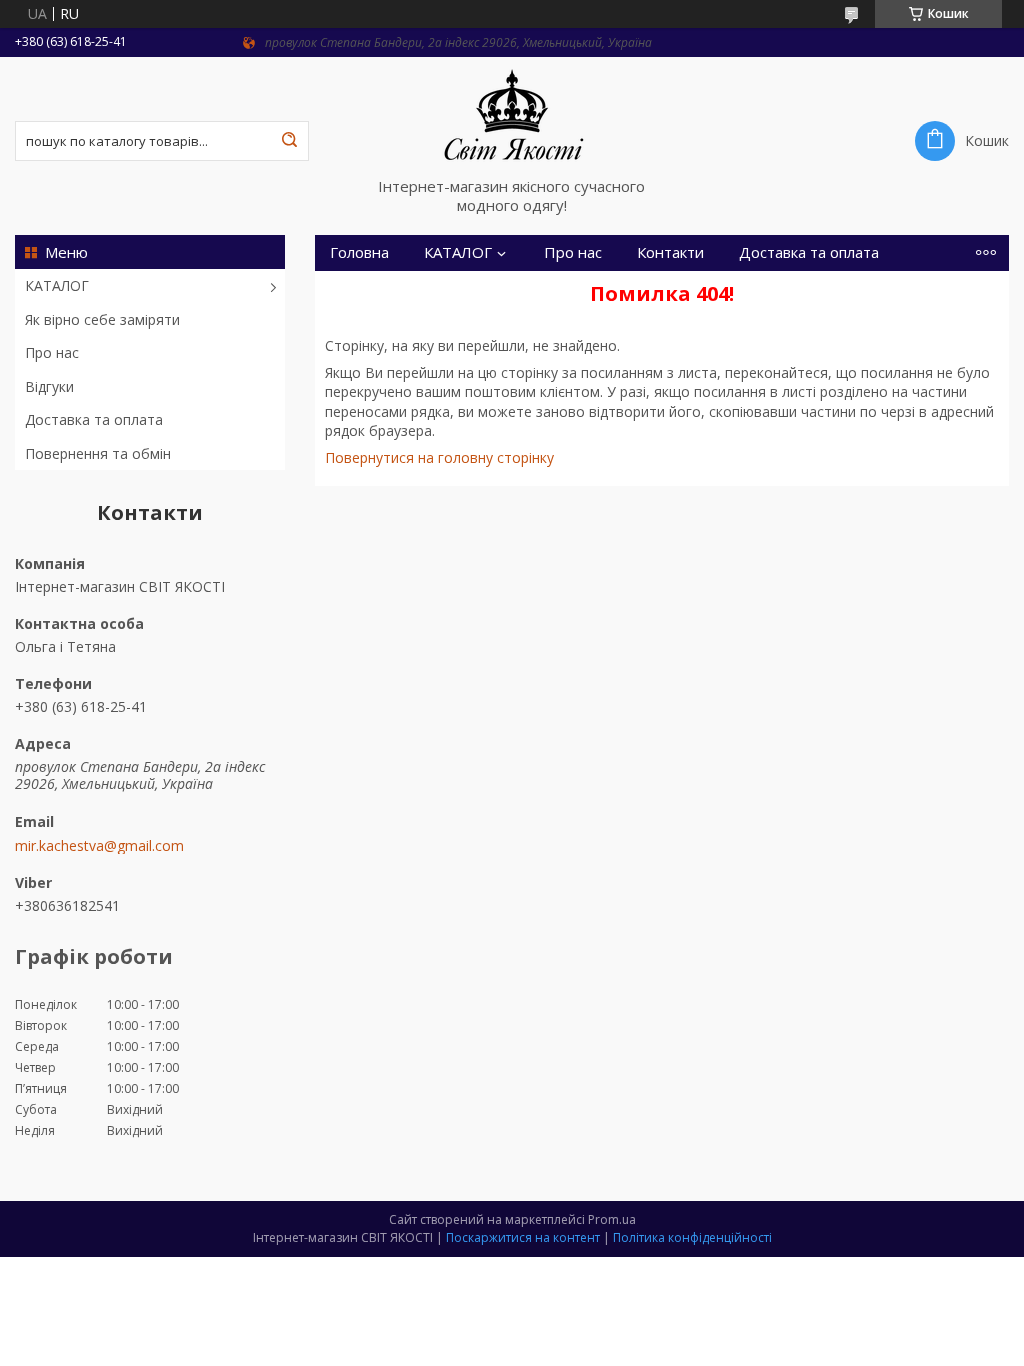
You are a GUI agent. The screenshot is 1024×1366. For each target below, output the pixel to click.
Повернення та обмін (98, 453)
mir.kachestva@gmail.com (99, 846)
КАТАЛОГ (57, 285)
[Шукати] (289, 141)
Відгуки (49, 386)
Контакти (670, 252)
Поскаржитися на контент (523, 1237)
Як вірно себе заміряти (102, 319)
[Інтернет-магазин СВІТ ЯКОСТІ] (512, 117)
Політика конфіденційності (692, 1237)
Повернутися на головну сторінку (439, 457)
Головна (359, 252)
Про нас (52, 352)
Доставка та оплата (94, 419)
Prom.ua (612, 1219)
